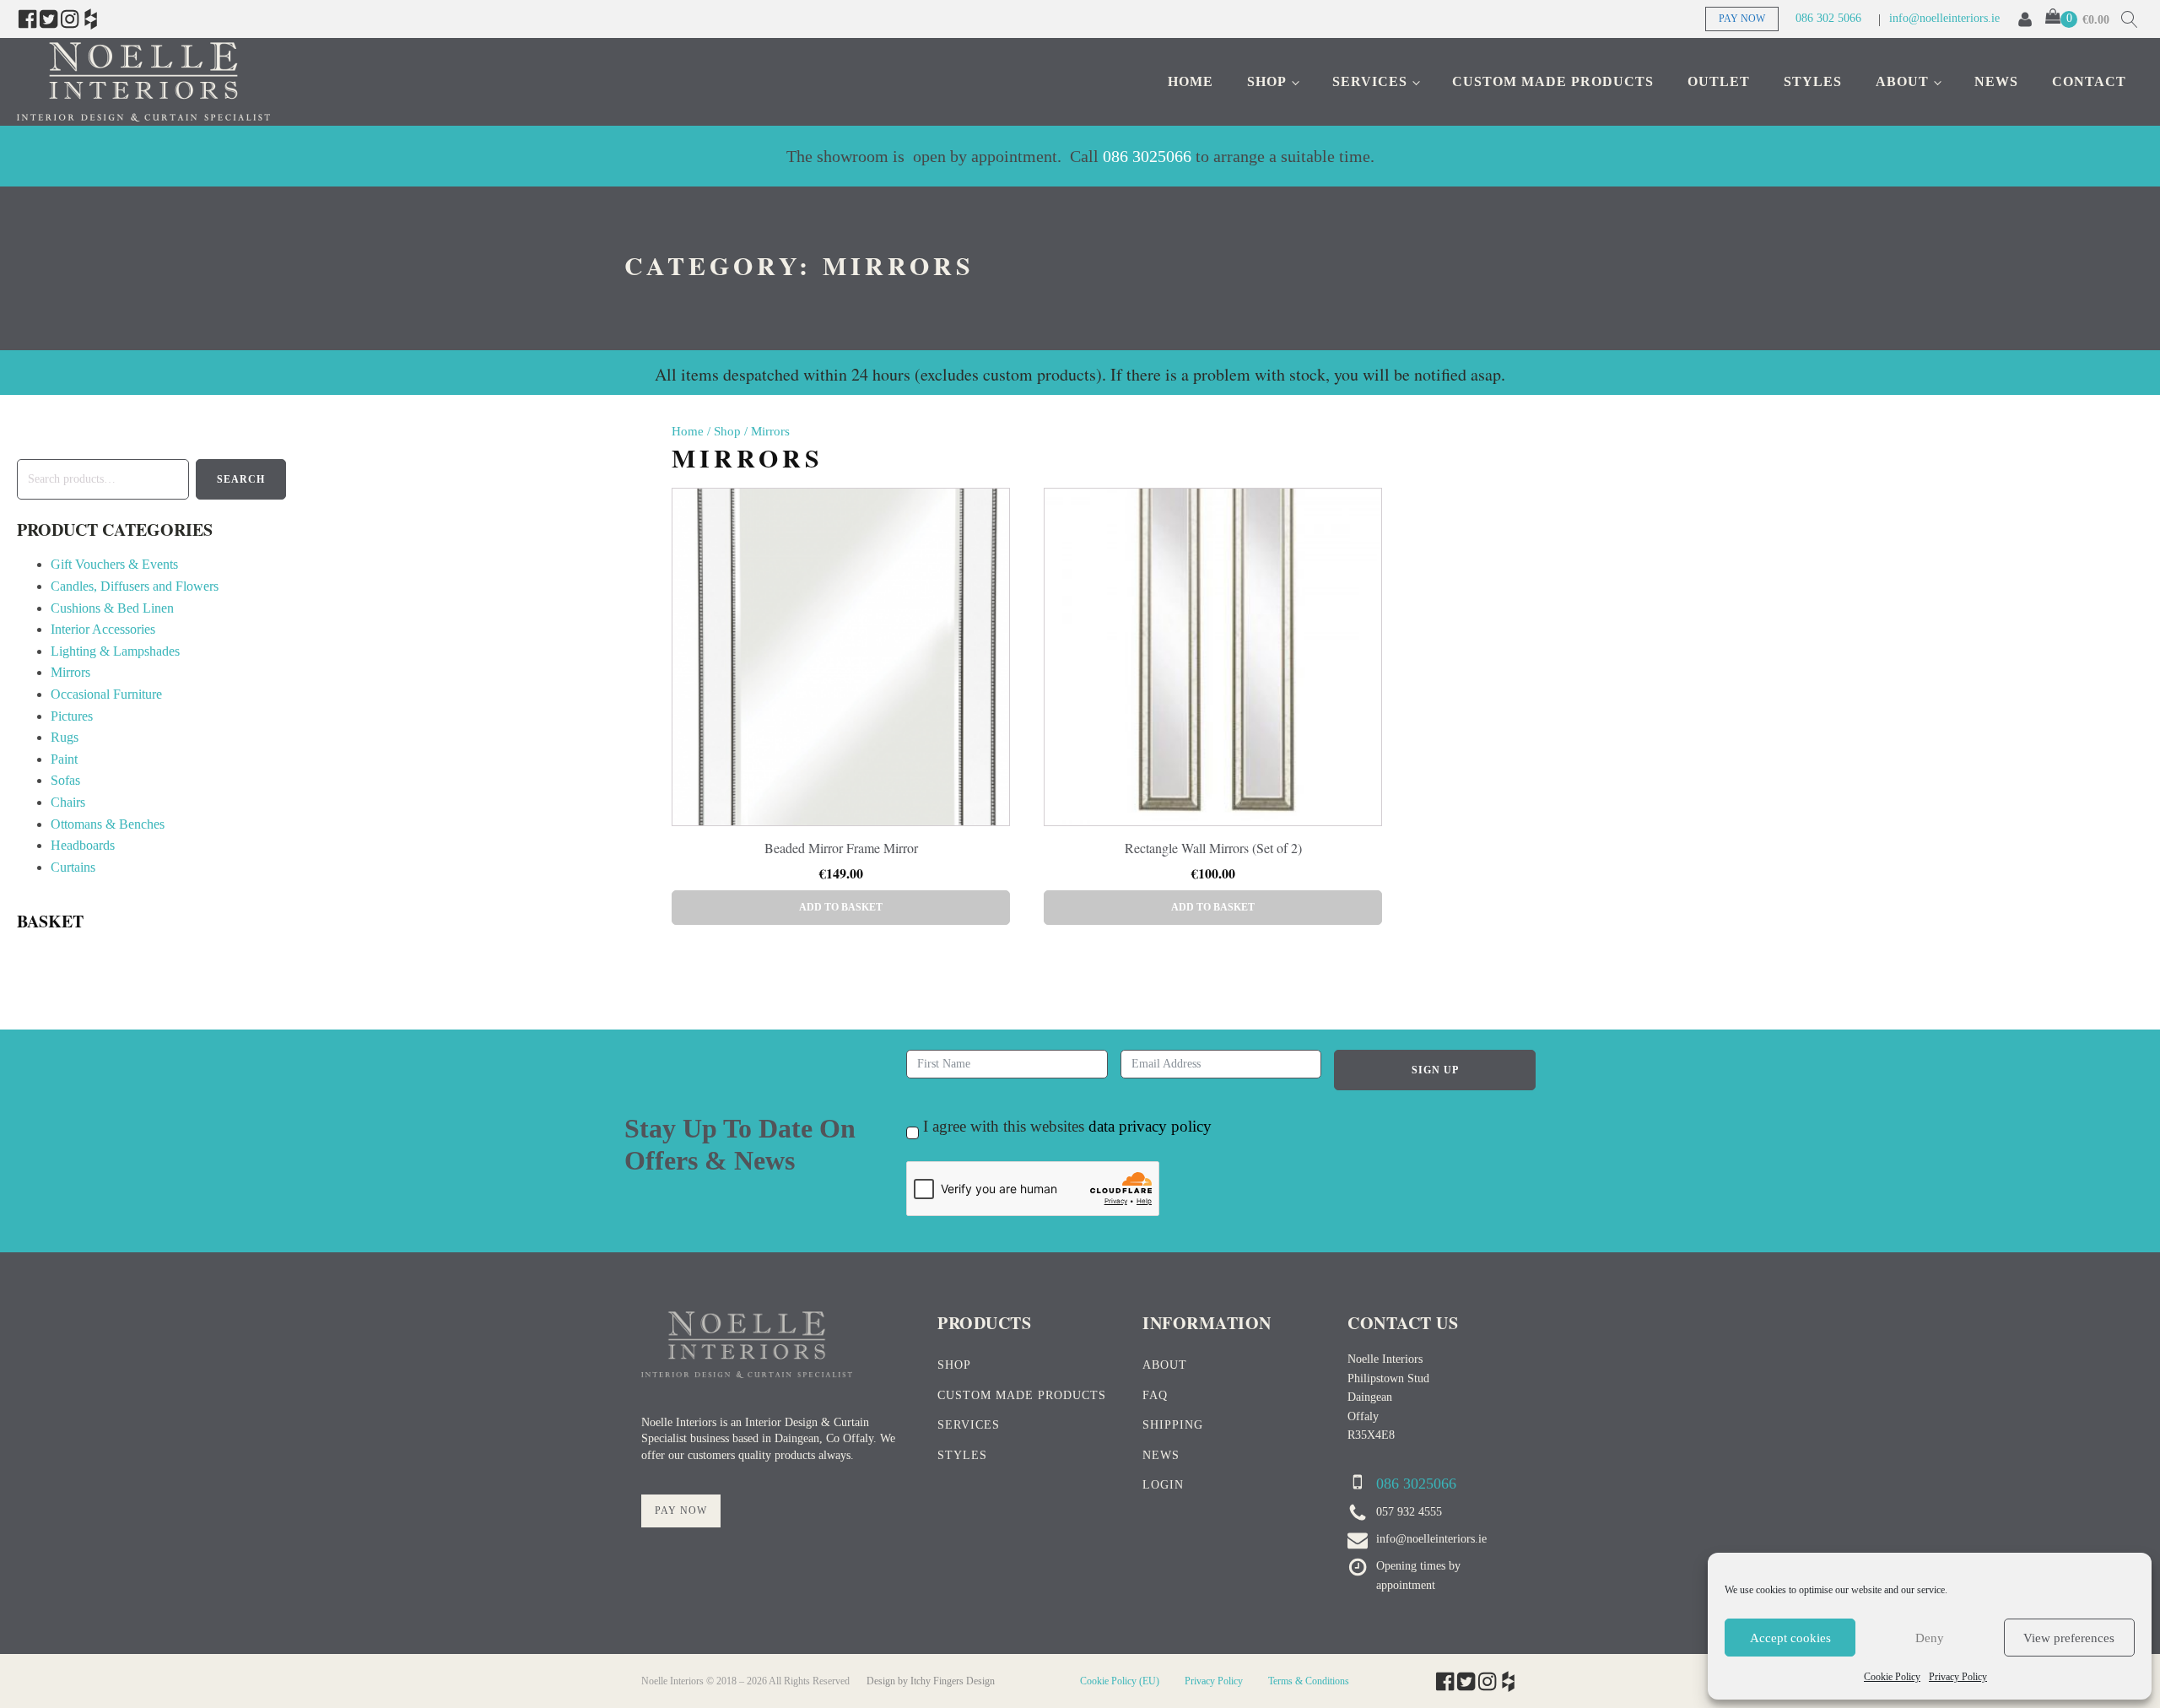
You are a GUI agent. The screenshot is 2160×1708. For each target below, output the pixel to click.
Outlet (1719, 81)
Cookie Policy (1892, 1677)
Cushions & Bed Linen (112, 608)
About (1902, 81)
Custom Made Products (1553, 81)
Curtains (73, 867)
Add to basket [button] (841, 907)
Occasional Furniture (106, 694)
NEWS (1161, 1455)
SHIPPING (1173, 1425)
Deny (1930, 1638)
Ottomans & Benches (108, 824)
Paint (64, 759)
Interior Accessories (103, 629)
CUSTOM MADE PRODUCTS (1022, 1395)
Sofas (65, 780)
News (1996, 81)
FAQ (1155, 1395)
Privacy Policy (1958, 1677)
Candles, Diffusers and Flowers (135, 586)
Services (1370, 81)
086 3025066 (1147, 156)
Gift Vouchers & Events (114, 564)
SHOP (954, 1365)
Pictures (72, 716)
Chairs (68, 802)
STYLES (962, 1455)
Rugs (65, 737)
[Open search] (2130, 19)
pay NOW (681, 1511)
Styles (1813, 81)
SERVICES (969, 1425)
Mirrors (70, 672)
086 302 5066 (1828, 18)
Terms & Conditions (1309, 1681)
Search (241, 479)
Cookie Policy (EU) (1120, 1681)
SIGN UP (1435, 1070)
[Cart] (2061, 19)
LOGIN (1163, 1485)
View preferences (2069, 1638)
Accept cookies (1790, 1638)
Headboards (83, 845)
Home (1191, 81)
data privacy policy (1150, 1126)
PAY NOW (1742, 19)
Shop (1267, 81)
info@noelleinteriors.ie (1944, 18)
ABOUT (1165, 1365)
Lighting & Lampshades (115, 651)
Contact (2089, 81)
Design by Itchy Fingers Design (931, 1681)
